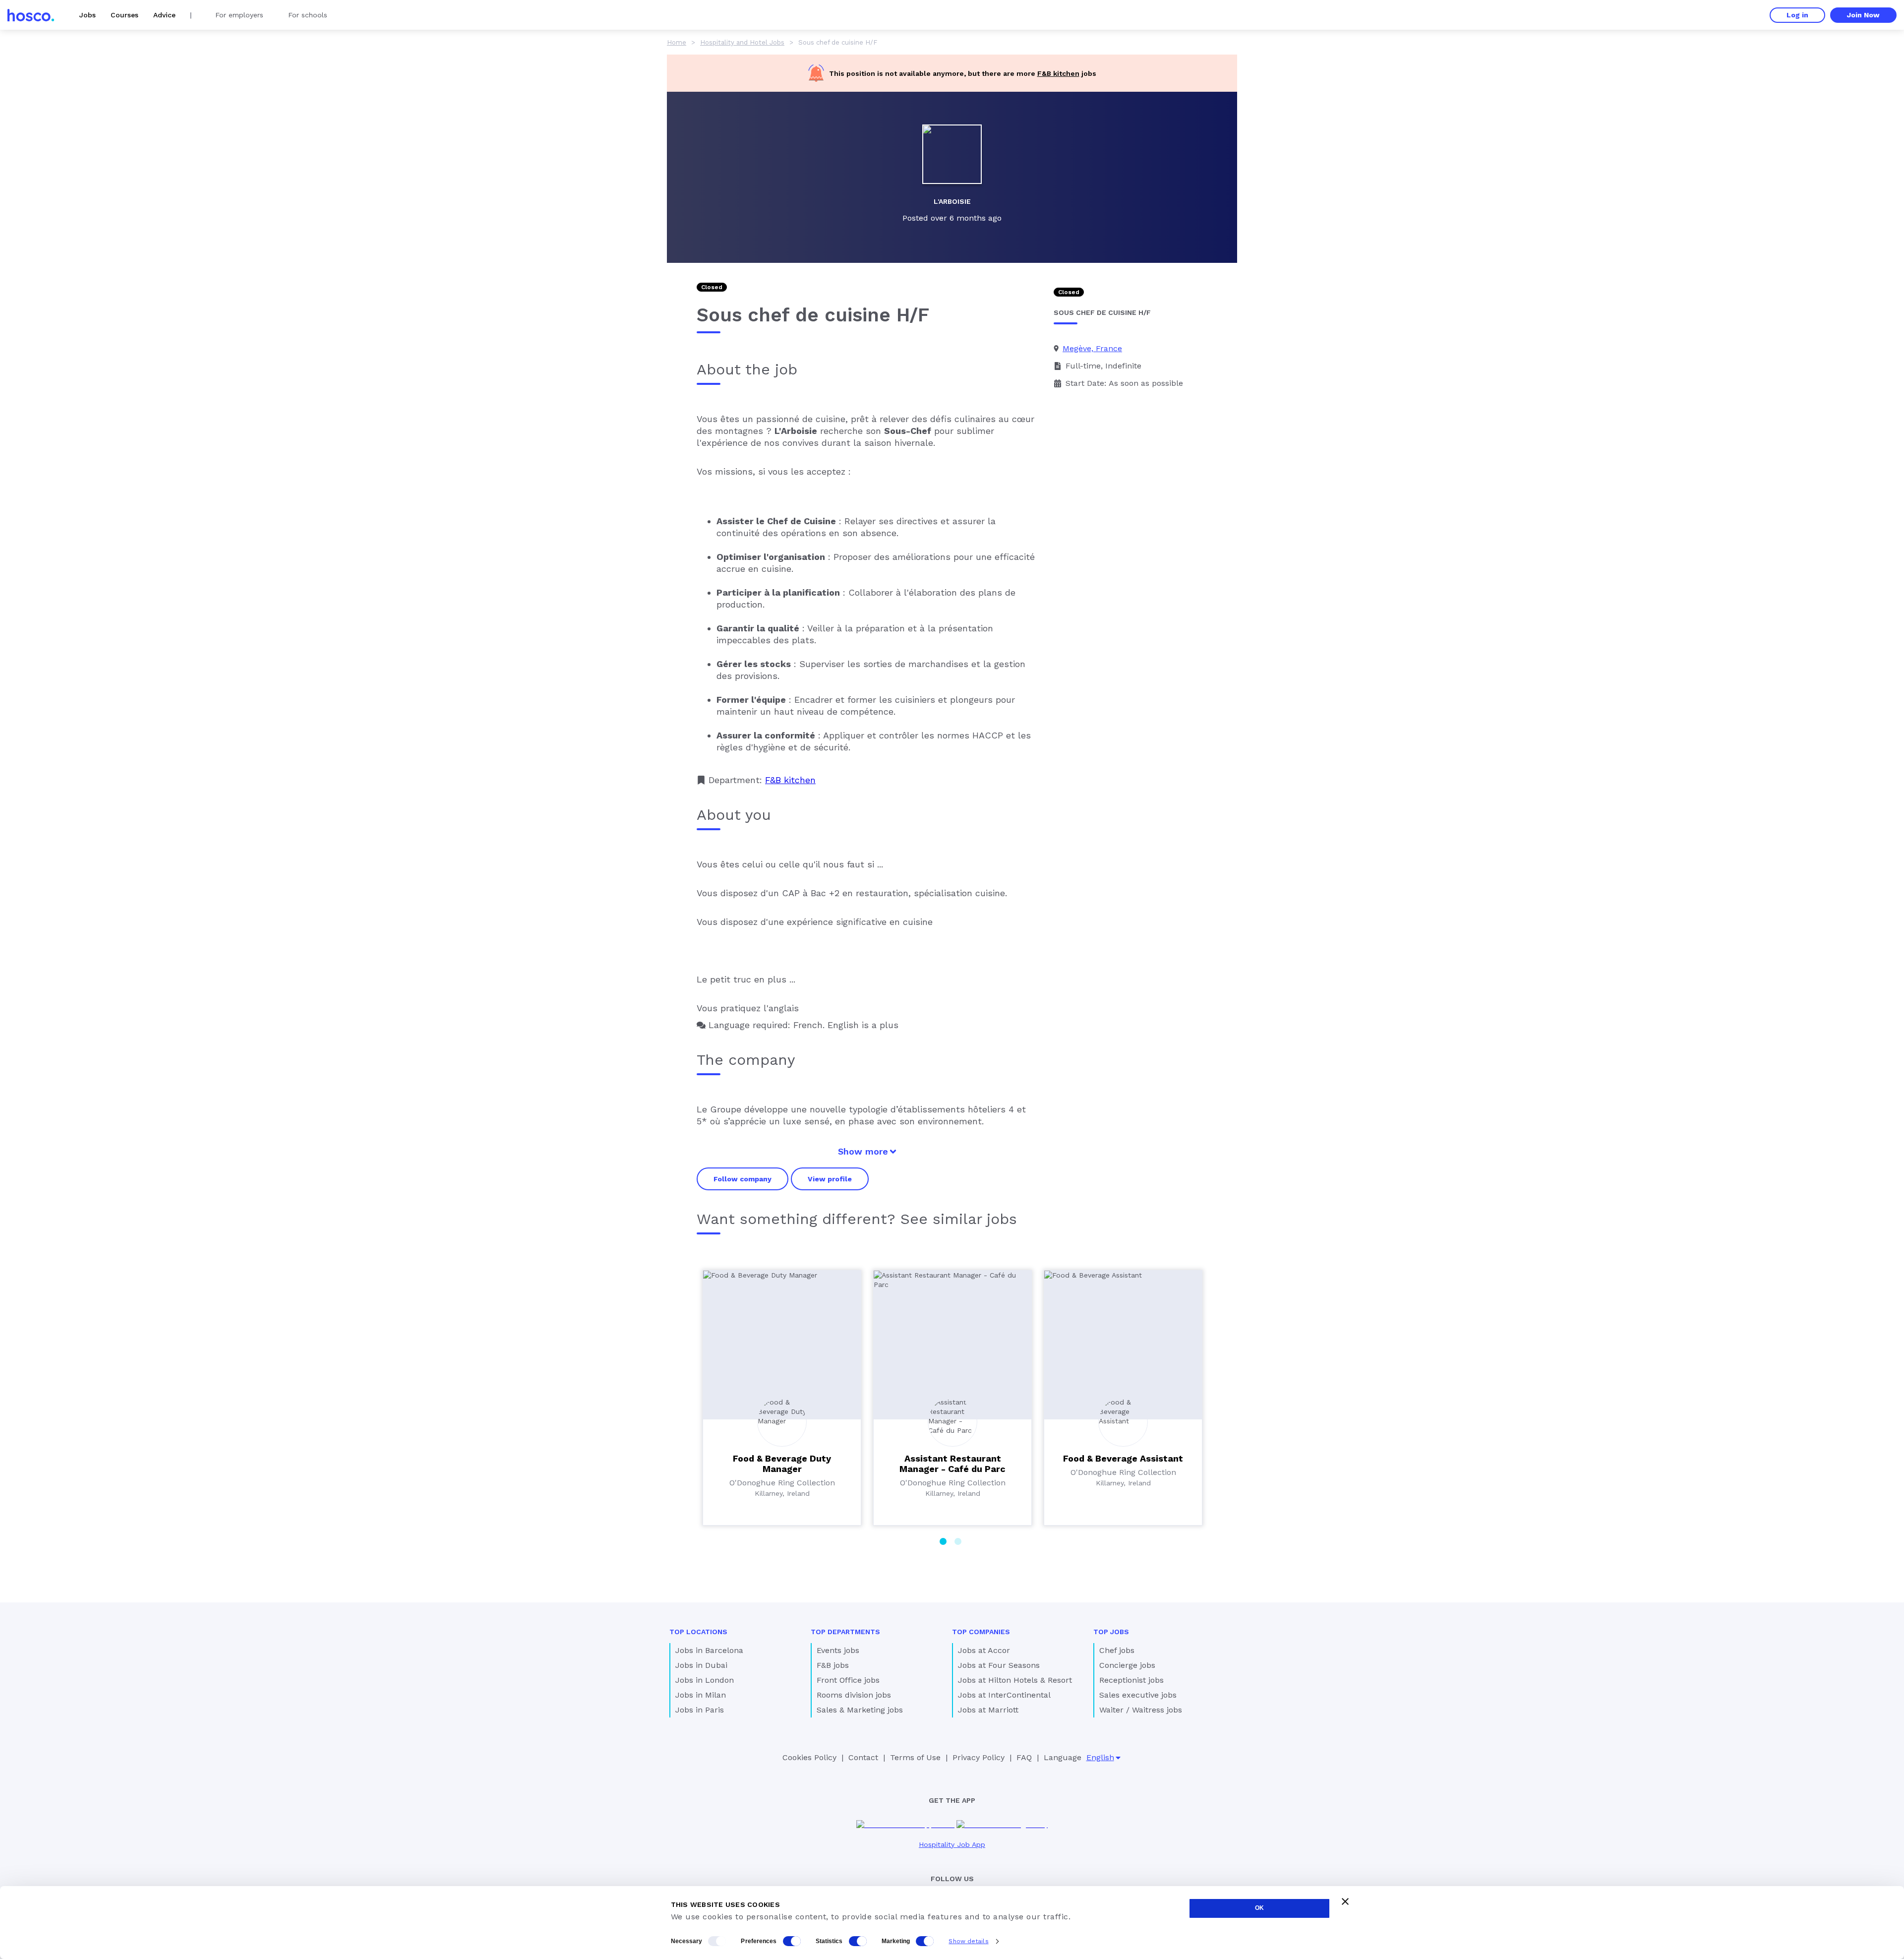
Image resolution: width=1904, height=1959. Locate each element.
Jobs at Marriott (988, 1710)
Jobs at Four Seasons (999, 1665)
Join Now (1863, 15)
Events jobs (838, 1650)
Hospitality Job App (952, 1844)
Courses (124, 15)
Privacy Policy (979, 1757)
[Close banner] (1345, 1901)
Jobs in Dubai (701, 1665)
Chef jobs (1117, 1650)
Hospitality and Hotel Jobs (742, 42)
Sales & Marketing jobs (860, 1710)
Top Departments (845, 1632)
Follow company (743, 1179)
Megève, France (1092, 348)
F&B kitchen (1058, 73)
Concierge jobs (1127, 1665)
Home (677, 42)
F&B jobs (833, 1665)
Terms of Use (915, 1757)
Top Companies (981, 1632)
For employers (239, 15)
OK (1259, 1908)
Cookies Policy (809, 1757)
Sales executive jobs (1138, 1695)
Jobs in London (705, 1680)
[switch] (792, 1941)
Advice (164, 15)
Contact (863, 1757)
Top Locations (698, 1632)
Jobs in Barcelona (709, 1650)
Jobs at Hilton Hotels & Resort (1015, 1680)
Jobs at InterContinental (1004, 1695)
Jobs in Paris (700, 1710)
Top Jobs (1111, 1632)
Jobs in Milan (701, 1695)
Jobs (88, 15)
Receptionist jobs (1131, 1680)
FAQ (1024, 1757)
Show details (968, 1941)
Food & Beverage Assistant (1123, 1458)
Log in (1797, 15)
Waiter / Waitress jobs (1141, 1710)
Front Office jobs (848, 1680)
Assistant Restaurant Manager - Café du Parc (952, 1464)
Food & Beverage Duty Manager (782, 1464)
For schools (308, 15)
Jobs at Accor (984, 1650)
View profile (830, 1179)
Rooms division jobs (854, 1695)
